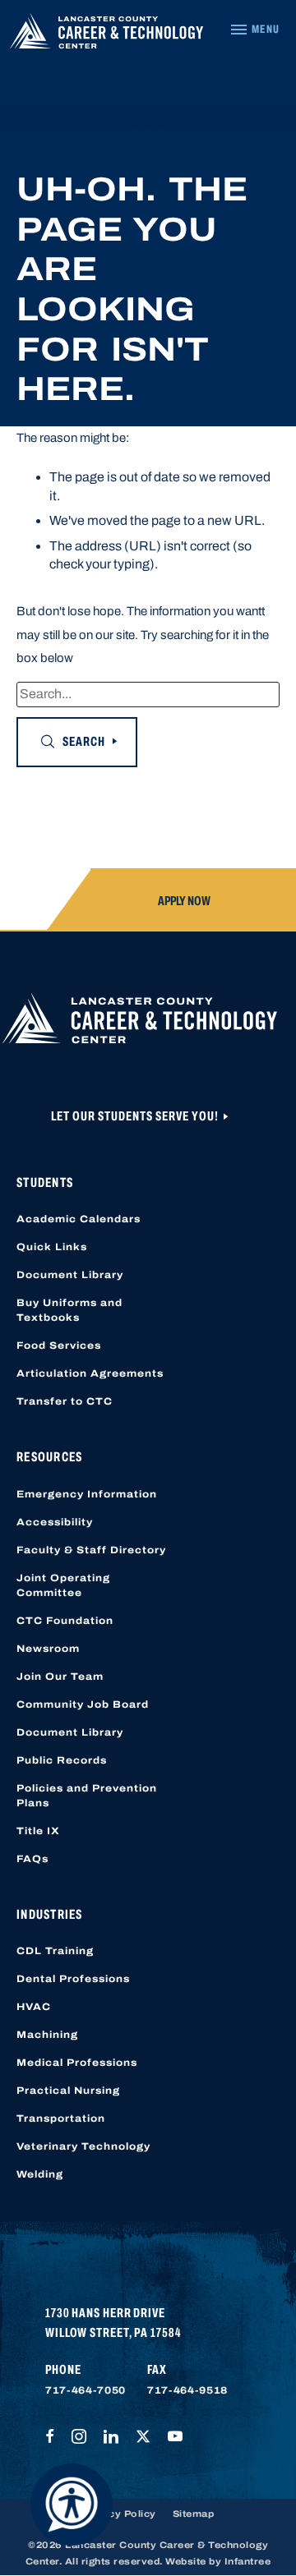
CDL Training (55, 1951)
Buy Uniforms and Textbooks (69, 1310)
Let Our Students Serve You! (136, 1116)
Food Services (59, 1345)
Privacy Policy (119, 2514)
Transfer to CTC (65, 1401)
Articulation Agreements (90, 1373)
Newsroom (48, 1649)
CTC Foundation (65, 1621)
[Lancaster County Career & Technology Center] (106, 35)
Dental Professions (73, 1979)
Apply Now (184, 901)
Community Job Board (83, 1704)
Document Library (70, 1275)
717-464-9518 (187, 2390)
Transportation (61, 2118)
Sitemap (194, 2514)
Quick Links (52, 1247)
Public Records (62, 1760)
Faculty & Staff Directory (91, 1550)
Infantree (248, 2561)
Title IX (38, 1831)
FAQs (32, 1859)
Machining (47, 2035)
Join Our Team (60, 1677)
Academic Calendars (79, 1219)
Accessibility (55, 1522)
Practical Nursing (68, 2091)
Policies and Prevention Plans (87, 1796)
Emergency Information (87, 1494)
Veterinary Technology (83, 2146)
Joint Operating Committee (63, 1585)
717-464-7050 (86, 2390)
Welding (40, 2174)
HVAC (34, 2007)
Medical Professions (77, 2063)
